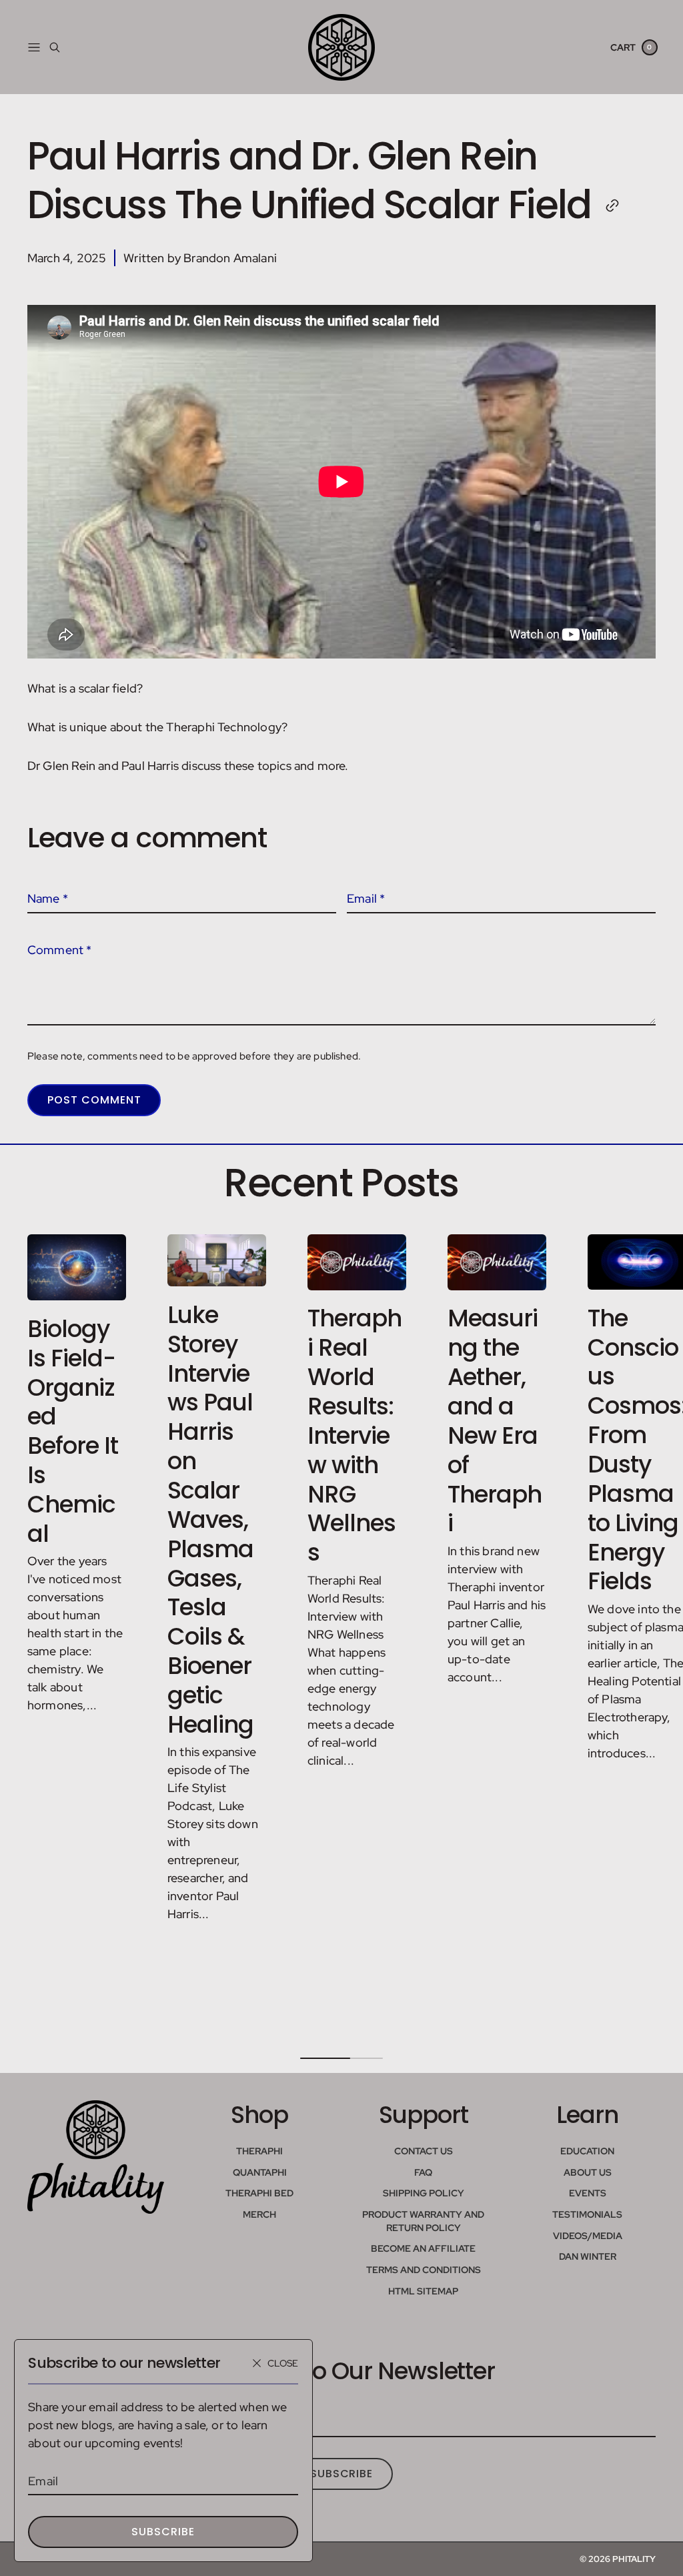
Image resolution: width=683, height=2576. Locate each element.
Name (48, 898)
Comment (60, 950)
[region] (341, 1632)
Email (43, 2481)
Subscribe (163, 2532)
